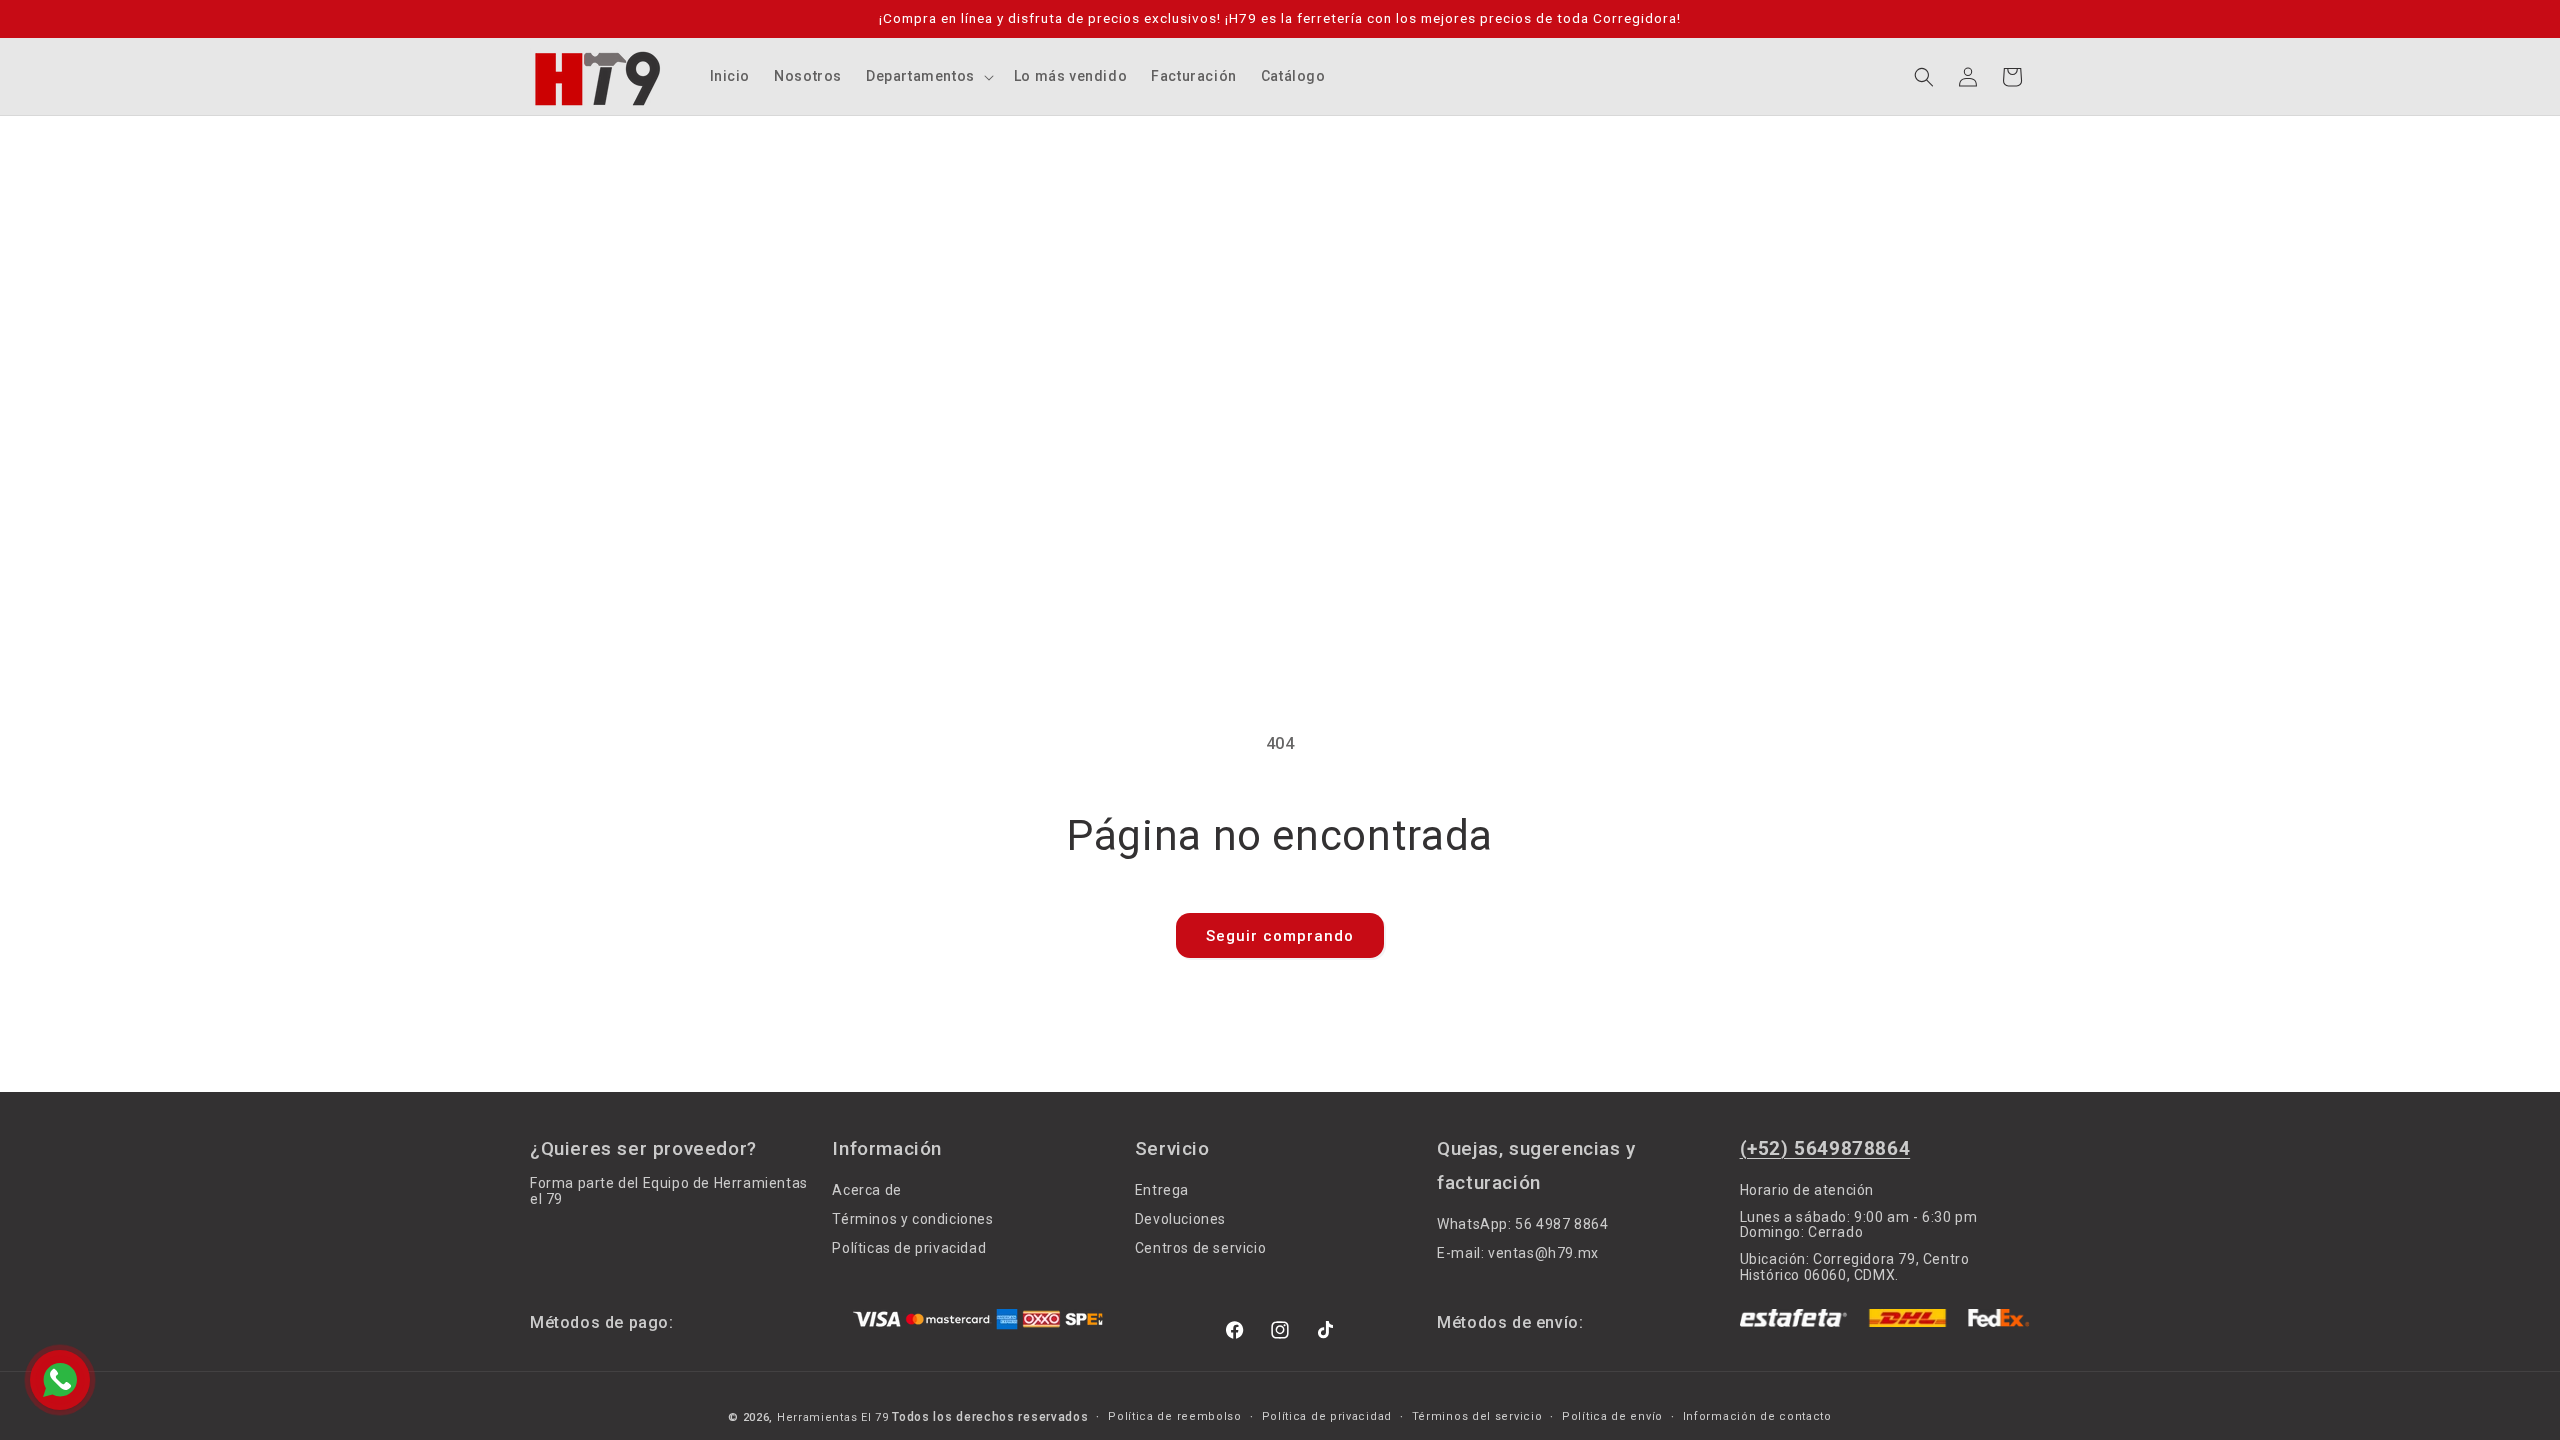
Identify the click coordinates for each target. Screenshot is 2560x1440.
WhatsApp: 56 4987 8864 (1522, 1224)
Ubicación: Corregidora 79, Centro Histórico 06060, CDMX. (1855, 1266)
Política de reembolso (1175, 1417)
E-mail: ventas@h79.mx (1518, 1253)
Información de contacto (1757, 1417)
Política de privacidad (1327, 1417)
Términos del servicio (1477, 1417)
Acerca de (866, 1190)
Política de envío (1612, 1417)
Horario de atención (1807, 1190)
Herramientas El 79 (833, 1417)
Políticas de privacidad (909, 1248)
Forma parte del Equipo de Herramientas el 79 (669, 1191)
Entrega (1162, 1190)
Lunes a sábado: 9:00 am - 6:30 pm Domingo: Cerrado (1859, 1224)
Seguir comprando (1280, 936)
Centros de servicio (1200, 1248)
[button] (928, 76)
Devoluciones (1180, 1219)
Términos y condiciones (912, 1219)
